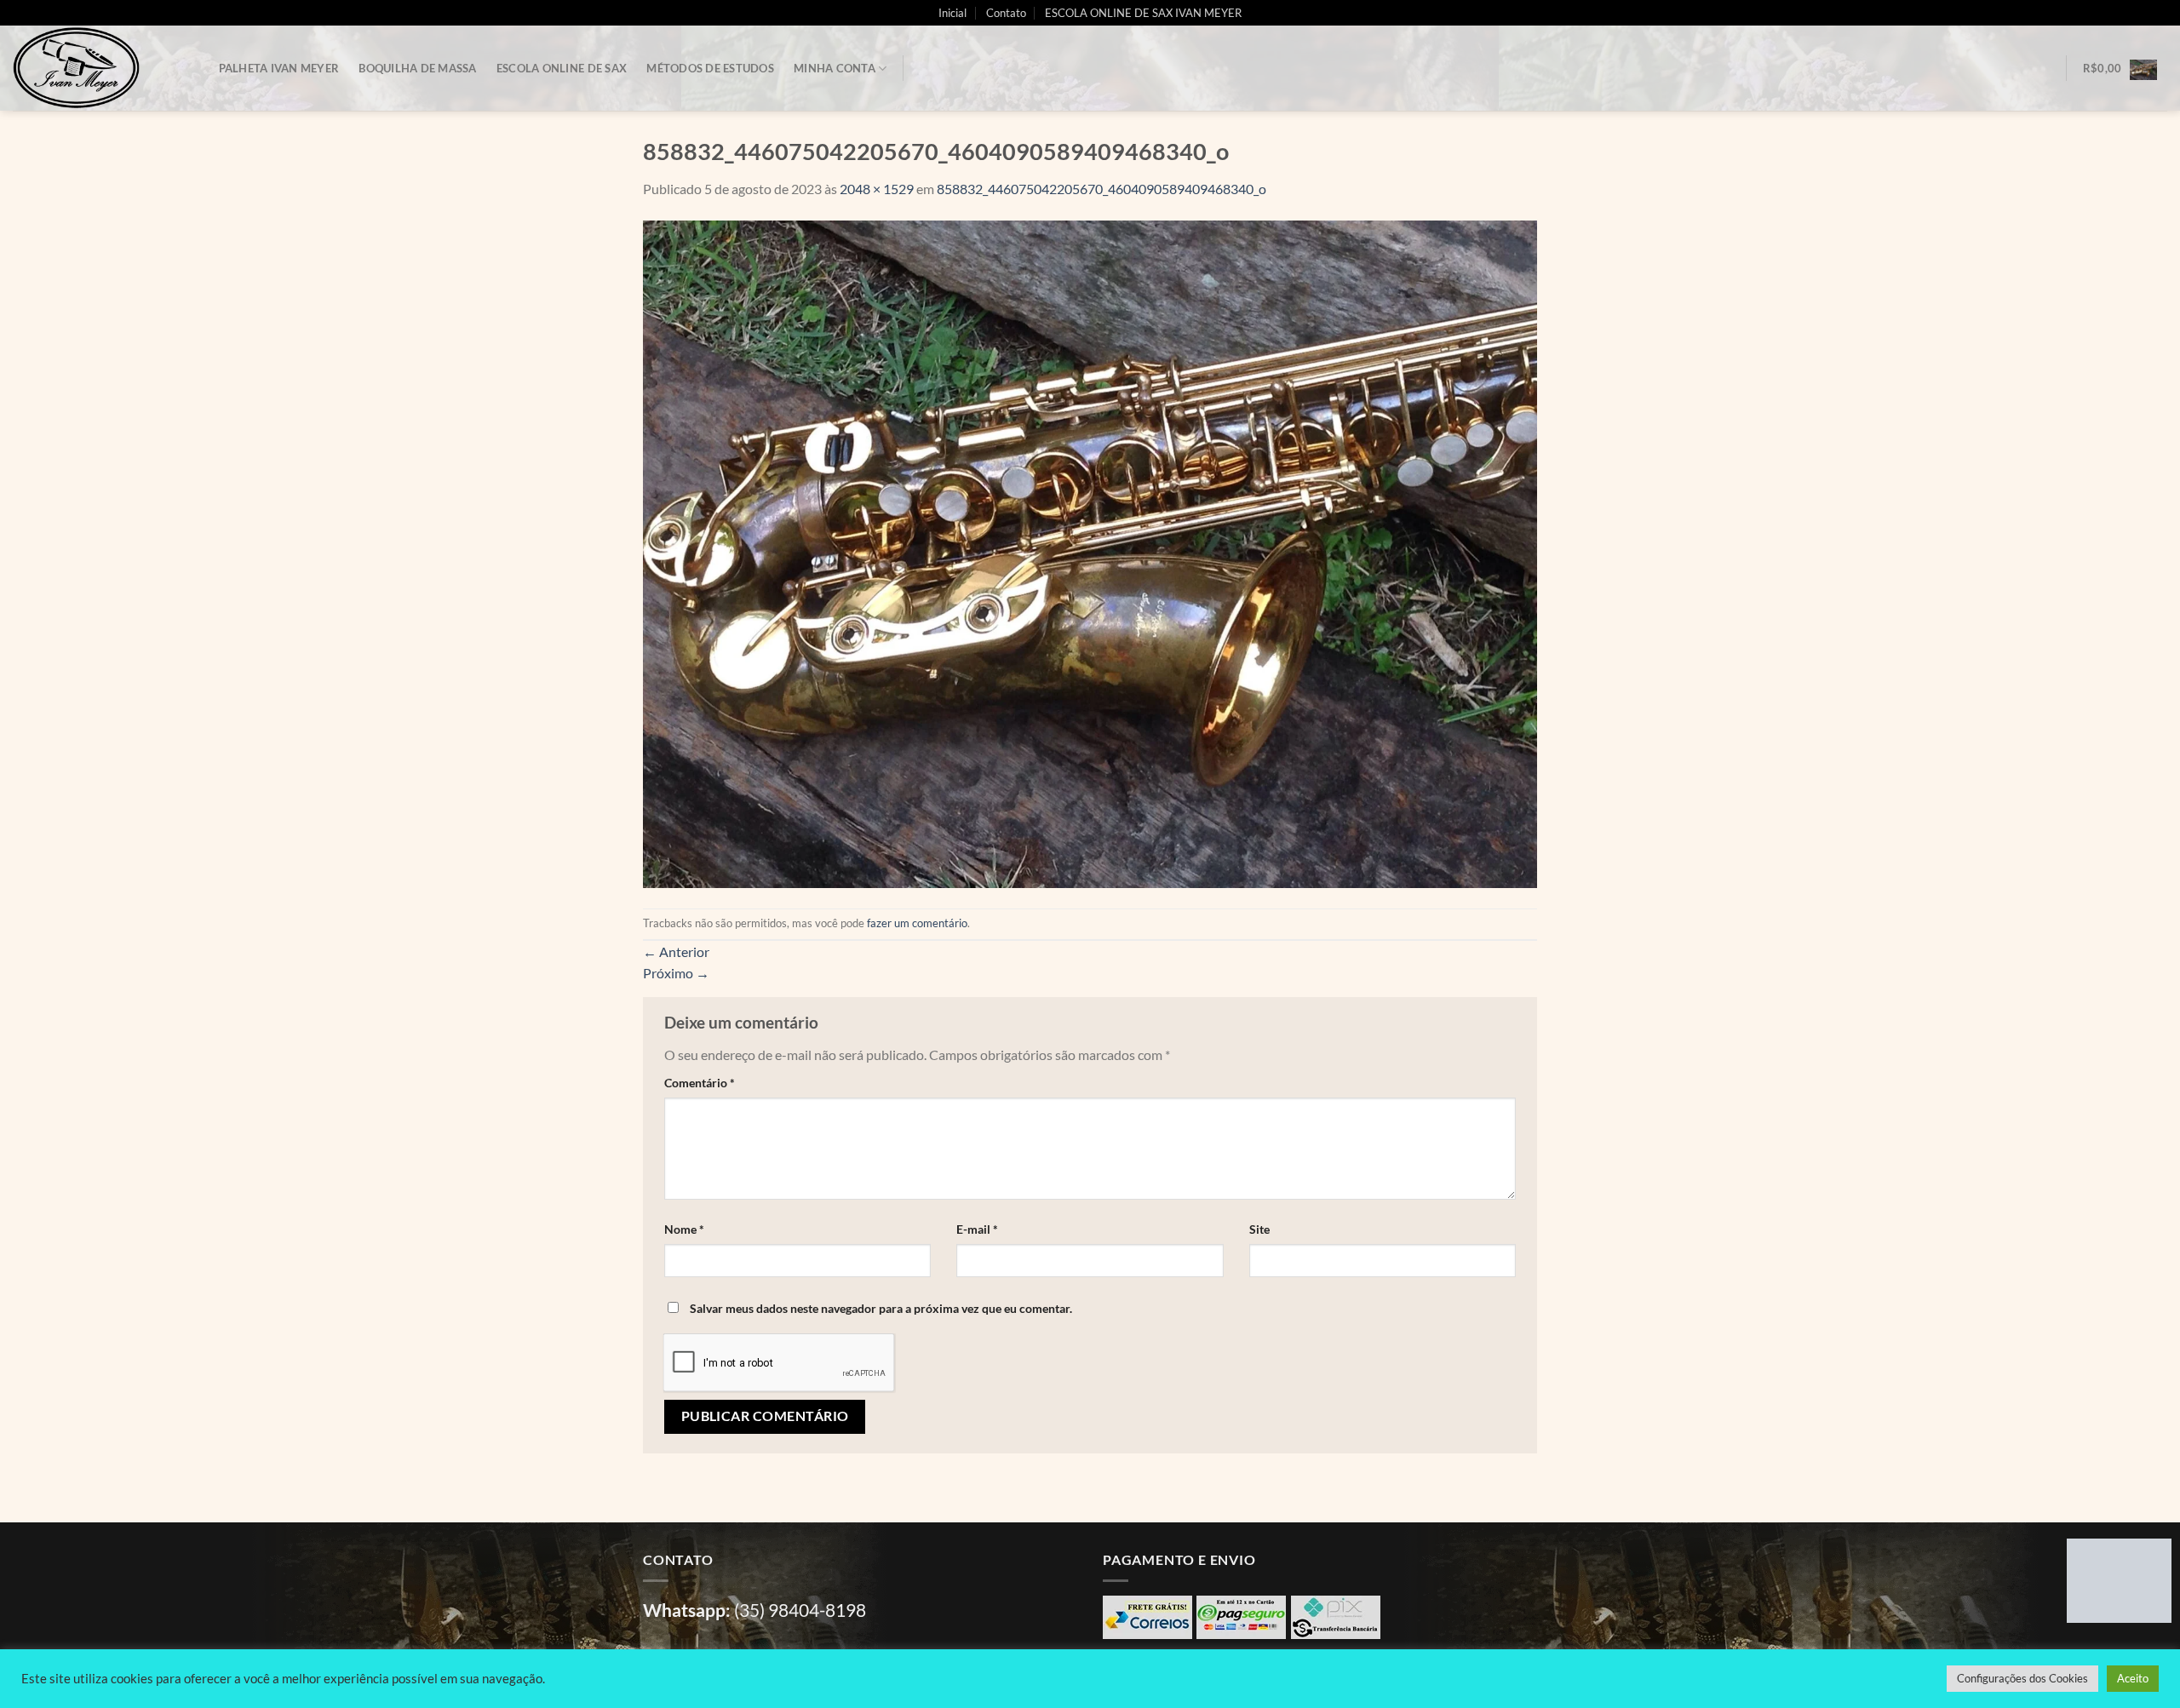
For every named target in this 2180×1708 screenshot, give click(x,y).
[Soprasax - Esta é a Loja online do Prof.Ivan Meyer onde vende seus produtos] (98, 68)
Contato (1006, 13)
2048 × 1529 (877, 189)
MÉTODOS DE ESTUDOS (710, 68)
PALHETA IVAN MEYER (279, 68)
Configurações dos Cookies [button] (2022, 1678)
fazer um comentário (917, 923)
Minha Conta (835, 68)
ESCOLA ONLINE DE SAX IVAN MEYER (1143, 13)
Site (1259, 1229)
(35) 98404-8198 (800, 1610)
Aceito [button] (2133, 1678)
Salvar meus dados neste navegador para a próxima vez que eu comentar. (881, 1308)
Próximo (676, 973)
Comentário (700, 1083)
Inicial (952, 13)
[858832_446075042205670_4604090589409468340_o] (1090, 552)
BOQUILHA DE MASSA (417, 68)
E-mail (977, 1229)
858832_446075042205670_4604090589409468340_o (1101, 189)
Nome (684, 1229)
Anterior (676, 951)
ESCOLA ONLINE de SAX (562, 68)
